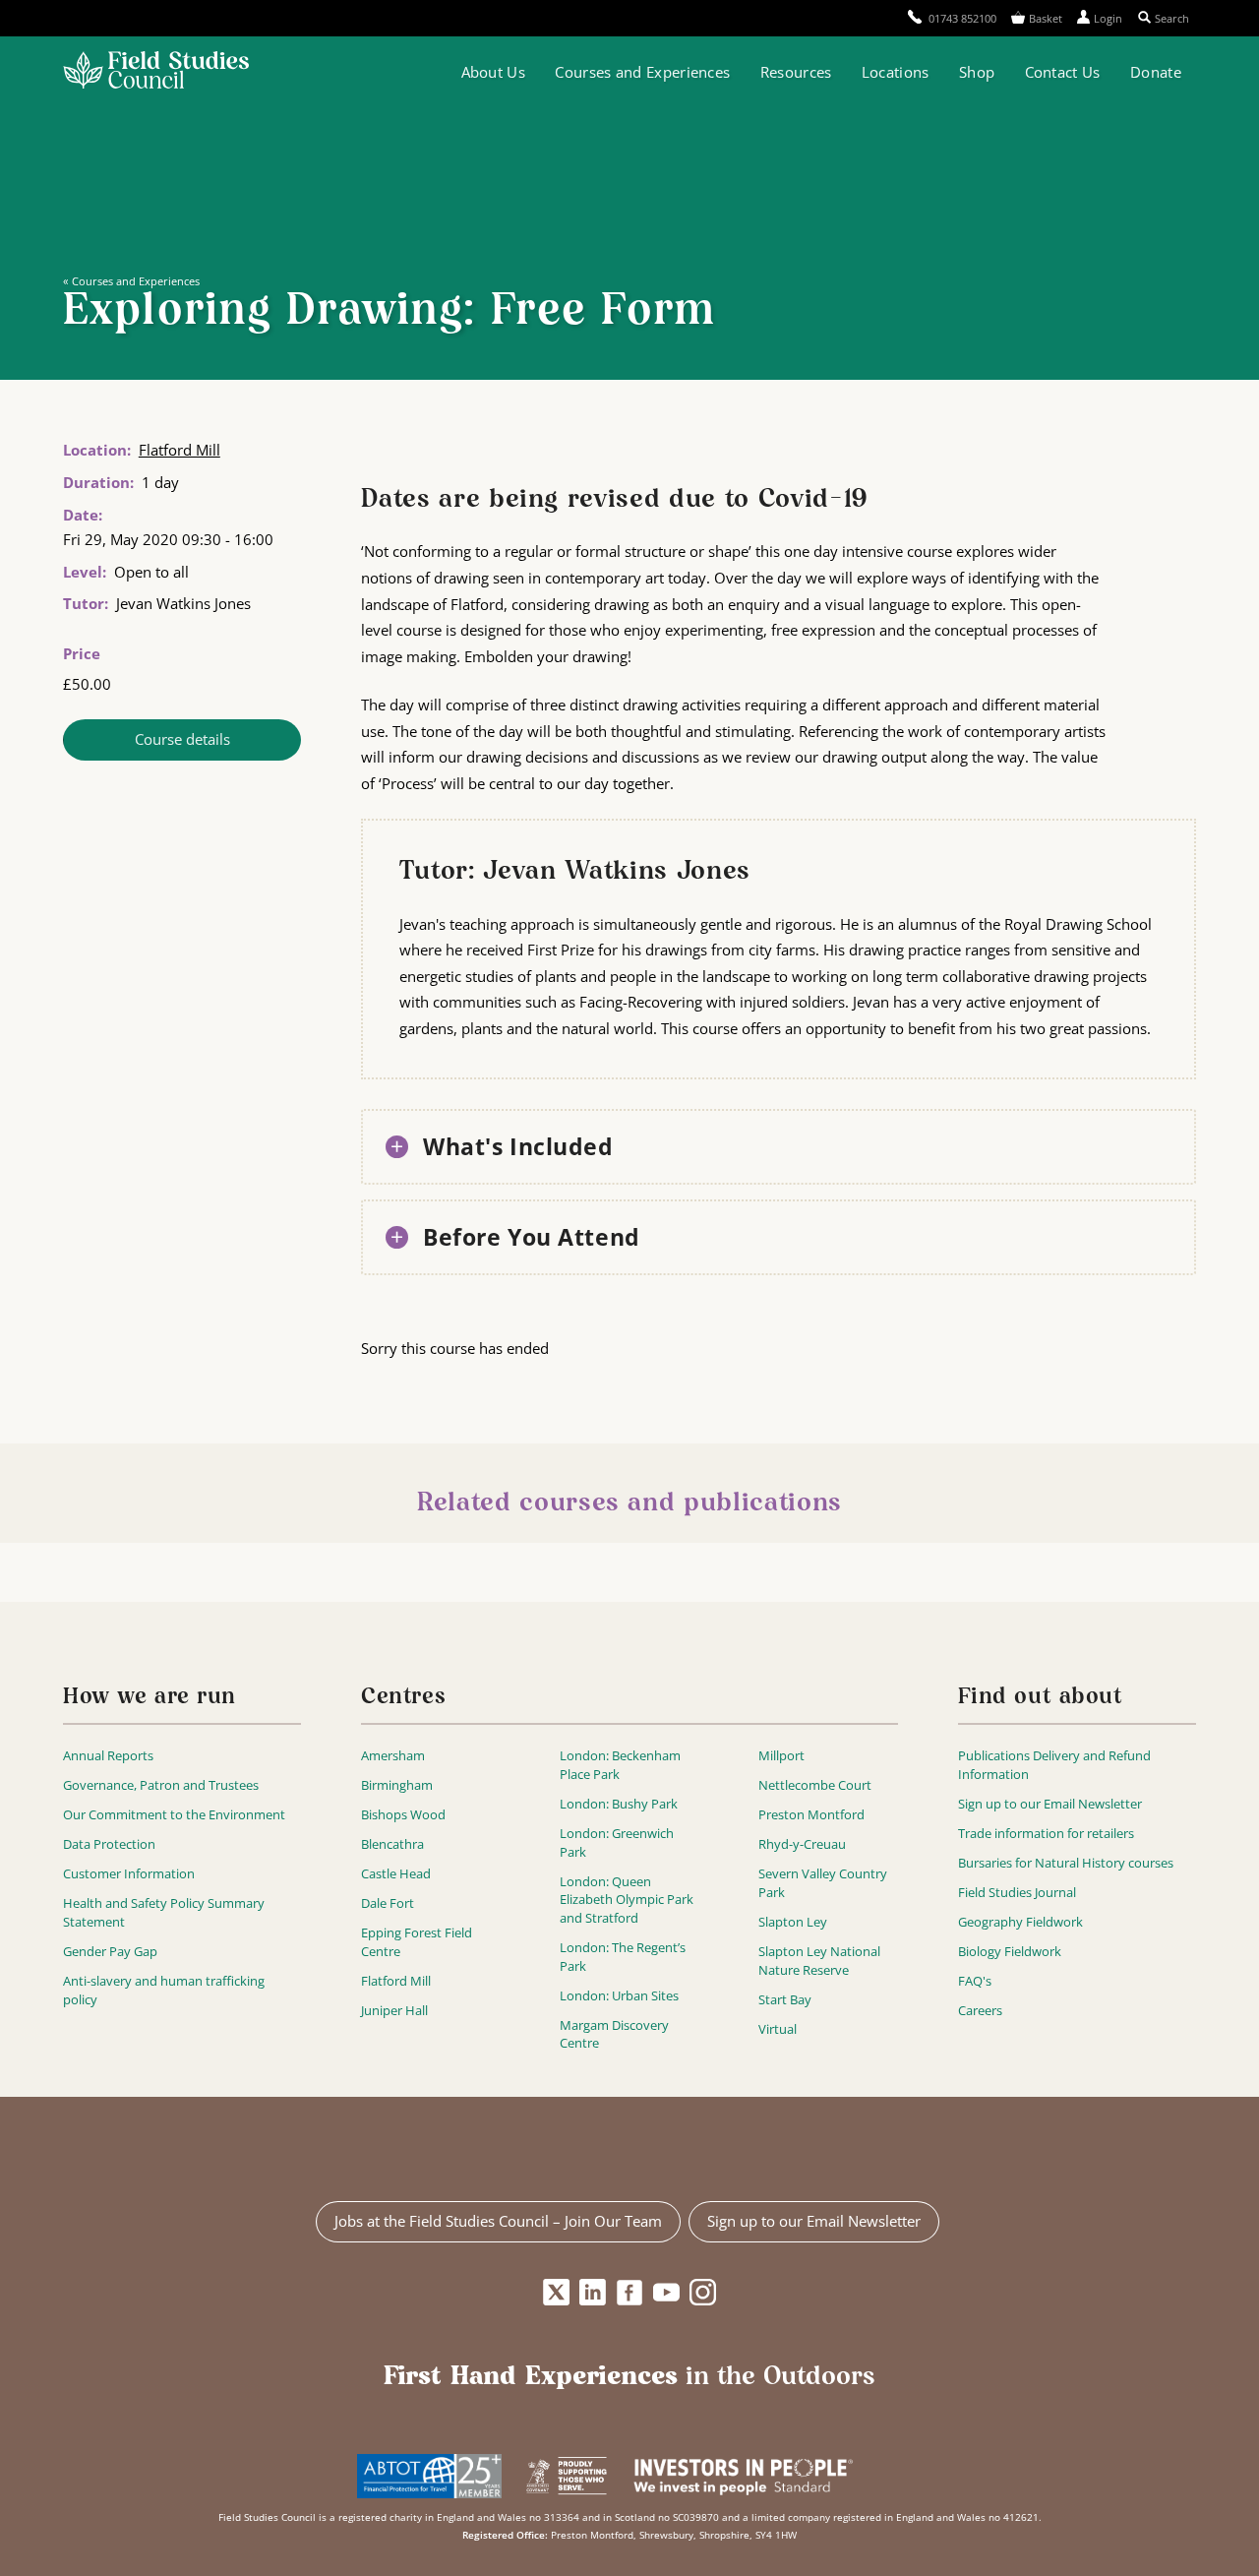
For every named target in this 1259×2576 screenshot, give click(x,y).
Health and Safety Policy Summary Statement (164, 1912)
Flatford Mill (180, 450)
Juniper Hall (394, 2010)
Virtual (778, 2029)
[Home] (156, 72)
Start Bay (785, 1999)
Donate (1156, 72)
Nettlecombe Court (815, 1785)
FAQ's (975, 1981)
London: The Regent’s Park (623, 1957)
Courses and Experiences (642, 72)
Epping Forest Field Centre (417, 1942)
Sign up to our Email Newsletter (1050, 1804)
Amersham (393, 1755)
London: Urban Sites (619, 1995)
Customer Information (129, 1873)
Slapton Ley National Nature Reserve (819, 1961)
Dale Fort (388, 1903)
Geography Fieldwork (1020, 1922)
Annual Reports (108, 1755)
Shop (977, 72)
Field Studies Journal (1017, 1892)
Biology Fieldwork (1010, 1951)
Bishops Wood (403, 1814)
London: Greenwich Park (617, 1842)
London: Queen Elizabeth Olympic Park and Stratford (627, 1900)
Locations (896, 72)
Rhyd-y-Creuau (802, 1844)
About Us (493, 72)
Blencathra (392, 1844)
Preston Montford (811, 1814)
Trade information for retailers (1046, 1833)
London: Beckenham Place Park (620, 1765)
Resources (796, 72)
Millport (781, 1755)
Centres (403, 1698)
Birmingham (397, 1785)
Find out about (1041, 1698)
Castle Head (396, 1873)
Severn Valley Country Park (823, 1883)
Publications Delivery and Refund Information (1054, 1765)
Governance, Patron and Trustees (161, 1785)
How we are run (150, 1698)
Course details (182, 739)
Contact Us (1063, 72)
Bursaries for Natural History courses (1066, 1863)
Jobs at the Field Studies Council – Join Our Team (498, 2221)
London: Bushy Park (619, 1804)
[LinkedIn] (593, 2293)
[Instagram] (703, 2293)
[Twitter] (556, 2293)
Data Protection (109, 1844)
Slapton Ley (793, 1922)
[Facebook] (630, 2293)
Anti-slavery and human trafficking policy (164, 1990)
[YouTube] (666, 2293)
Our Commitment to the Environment (174, 1814)
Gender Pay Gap (110, 1951)
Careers (980, 2010)
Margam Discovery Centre (614, 2034)
